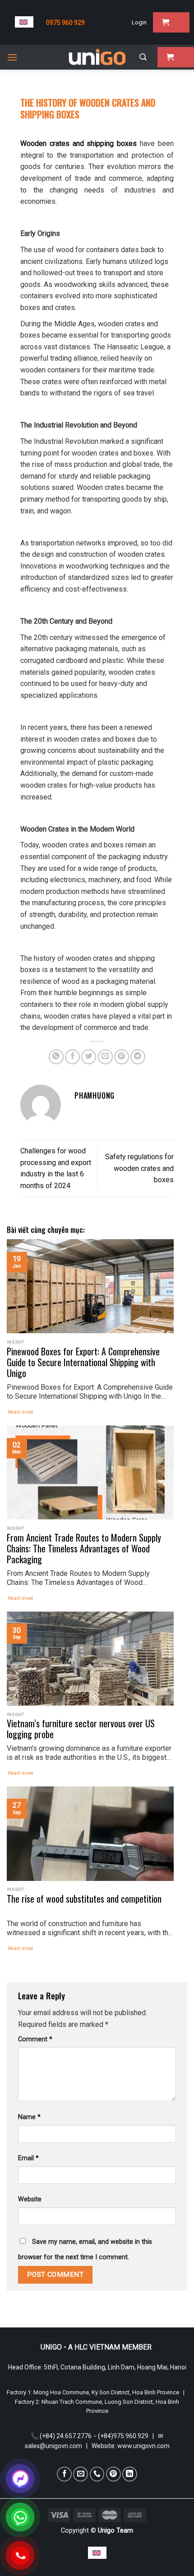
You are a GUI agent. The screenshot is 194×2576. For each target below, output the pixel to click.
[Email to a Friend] (105, 1057)
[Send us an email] (81, 2474)
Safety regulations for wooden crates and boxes (139, 1168)
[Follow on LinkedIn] (130, 2474)
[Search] (143, 57)
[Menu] (12, 57)
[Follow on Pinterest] (113, 2474)
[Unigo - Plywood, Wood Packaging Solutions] (97, 57)
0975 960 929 (65, 23)
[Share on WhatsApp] (56, 1057)
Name (29, 2117)
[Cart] (171, 22)
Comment (35, 2039)
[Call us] (97, 2474)
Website (30, 2199)
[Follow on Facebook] (64, 2474)
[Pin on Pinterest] (122, 1057)
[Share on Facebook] (72, 1057)
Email (28, 2158)
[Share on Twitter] (89, 1057)
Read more (21, 1412)
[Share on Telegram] (138, 1057)
